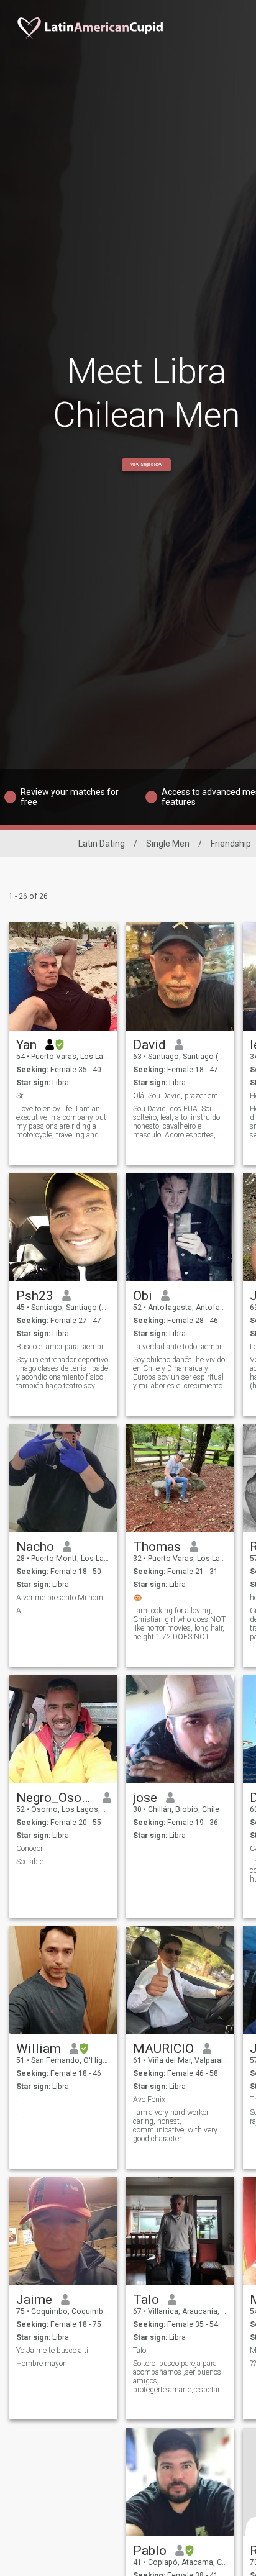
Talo (146, 2300)
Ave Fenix (149, 2100)
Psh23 (35, 1296)
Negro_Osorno (55, 1798)
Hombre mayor (41, 2364)
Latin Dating (102, 844)
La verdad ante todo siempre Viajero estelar (181, 1347)
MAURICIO (163, 2049)
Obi (143, 1296)
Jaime (34, 2300)
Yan (26, 1045)
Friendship (231, 844)
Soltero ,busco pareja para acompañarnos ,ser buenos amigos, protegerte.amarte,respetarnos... (181, 2377)
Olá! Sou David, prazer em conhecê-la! (181, 1096)
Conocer (30, 1849)
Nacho (35, 1547)
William (39, 2049)
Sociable (30, 1862)
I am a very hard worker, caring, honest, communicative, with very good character (175, 2126)
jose (145, 1798)
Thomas (157, 1547)
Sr (20, 1096)
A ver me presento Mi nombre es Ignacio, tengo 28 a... (64, 1598)
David (149, 1045)
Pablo (150, 2551)
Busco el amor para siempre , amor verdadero (64, 1347)
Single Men (168, 844)
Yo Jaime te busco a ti (52, 2351)
